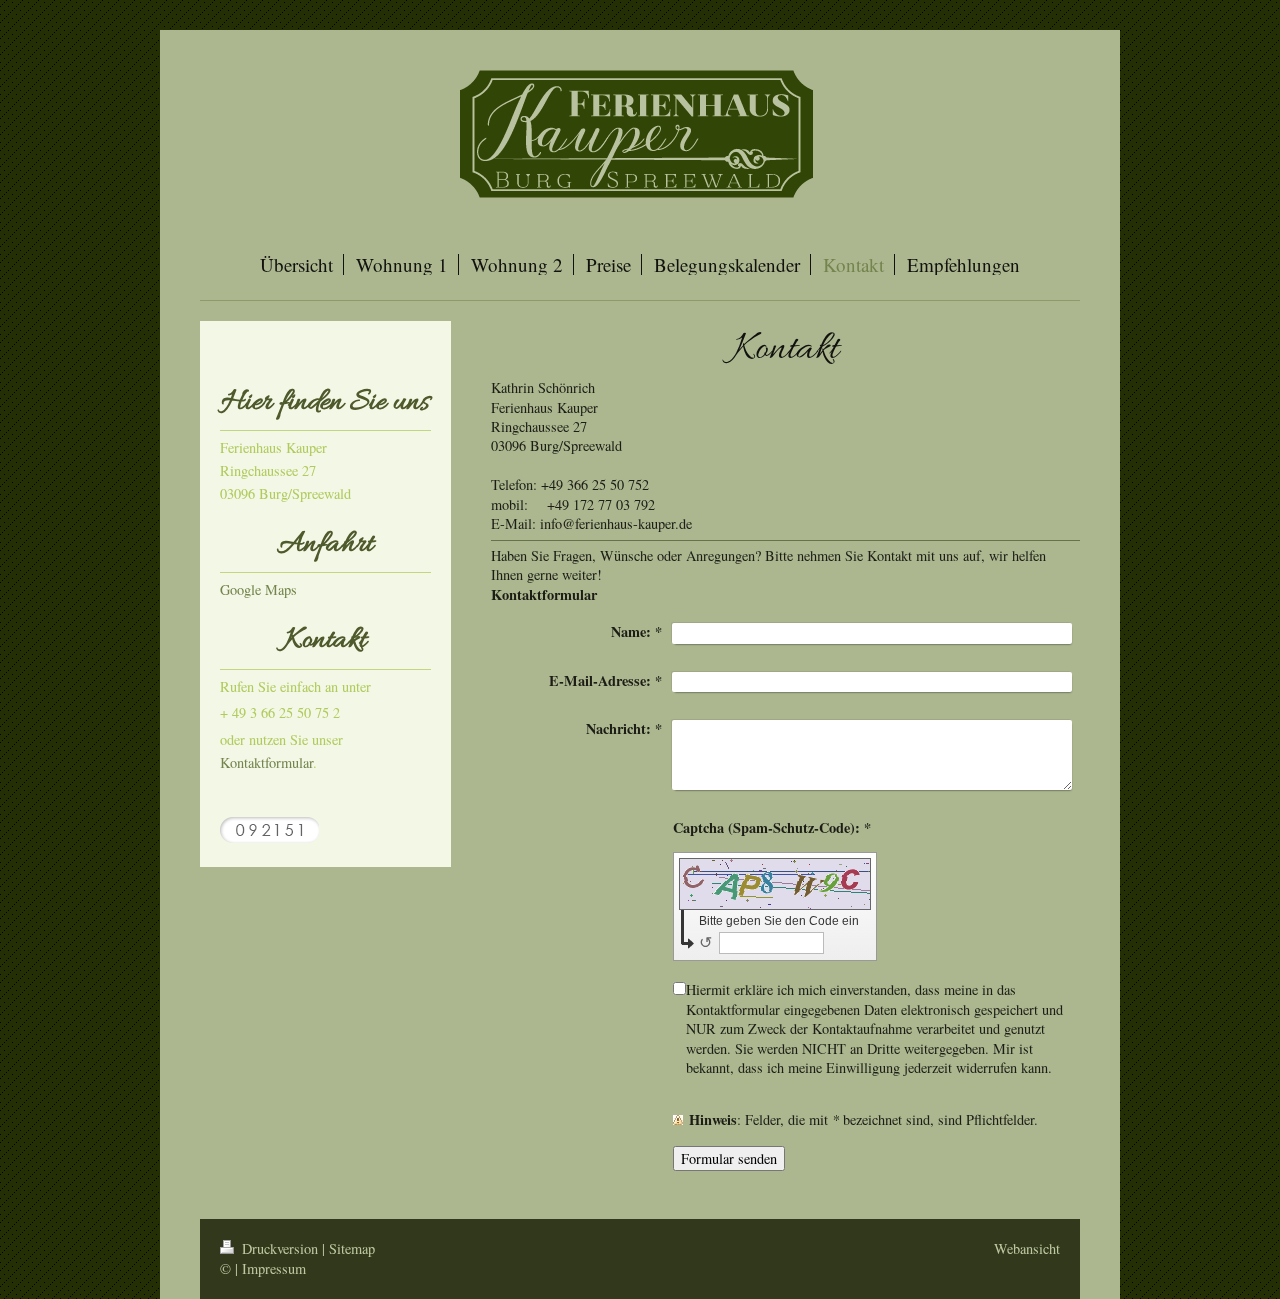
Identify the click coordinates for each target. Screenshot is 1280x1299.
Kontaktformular (266, 762)
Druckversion (280, 1248)
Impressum (274, 1268)
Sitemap (352, 1248)
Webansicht (1027, 1248)
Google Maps (258, 589)
